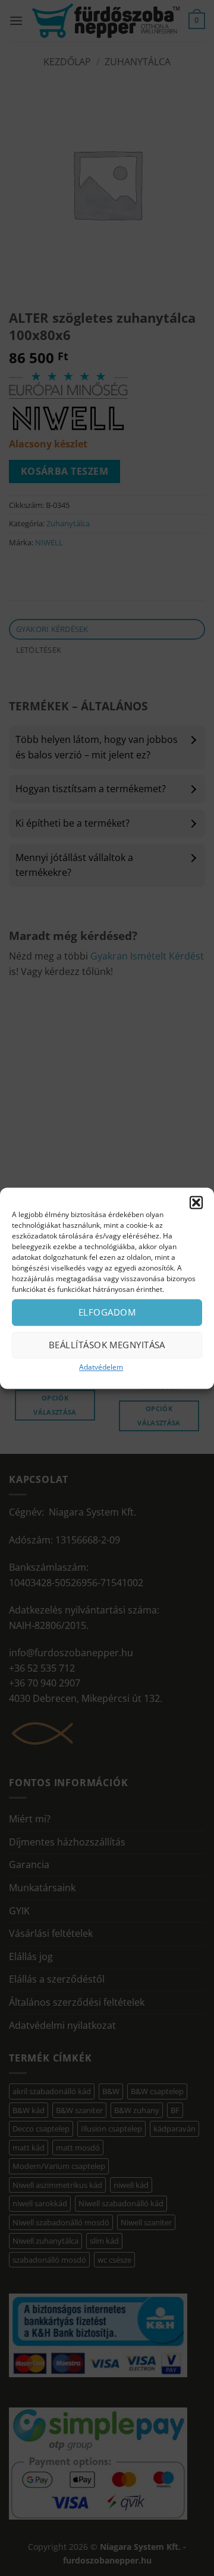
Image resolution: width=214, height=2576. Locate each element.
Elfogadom (107, 1312)
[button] (196, 1202)
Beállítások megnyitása (107, 1345)
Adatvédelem (101, 1367)
